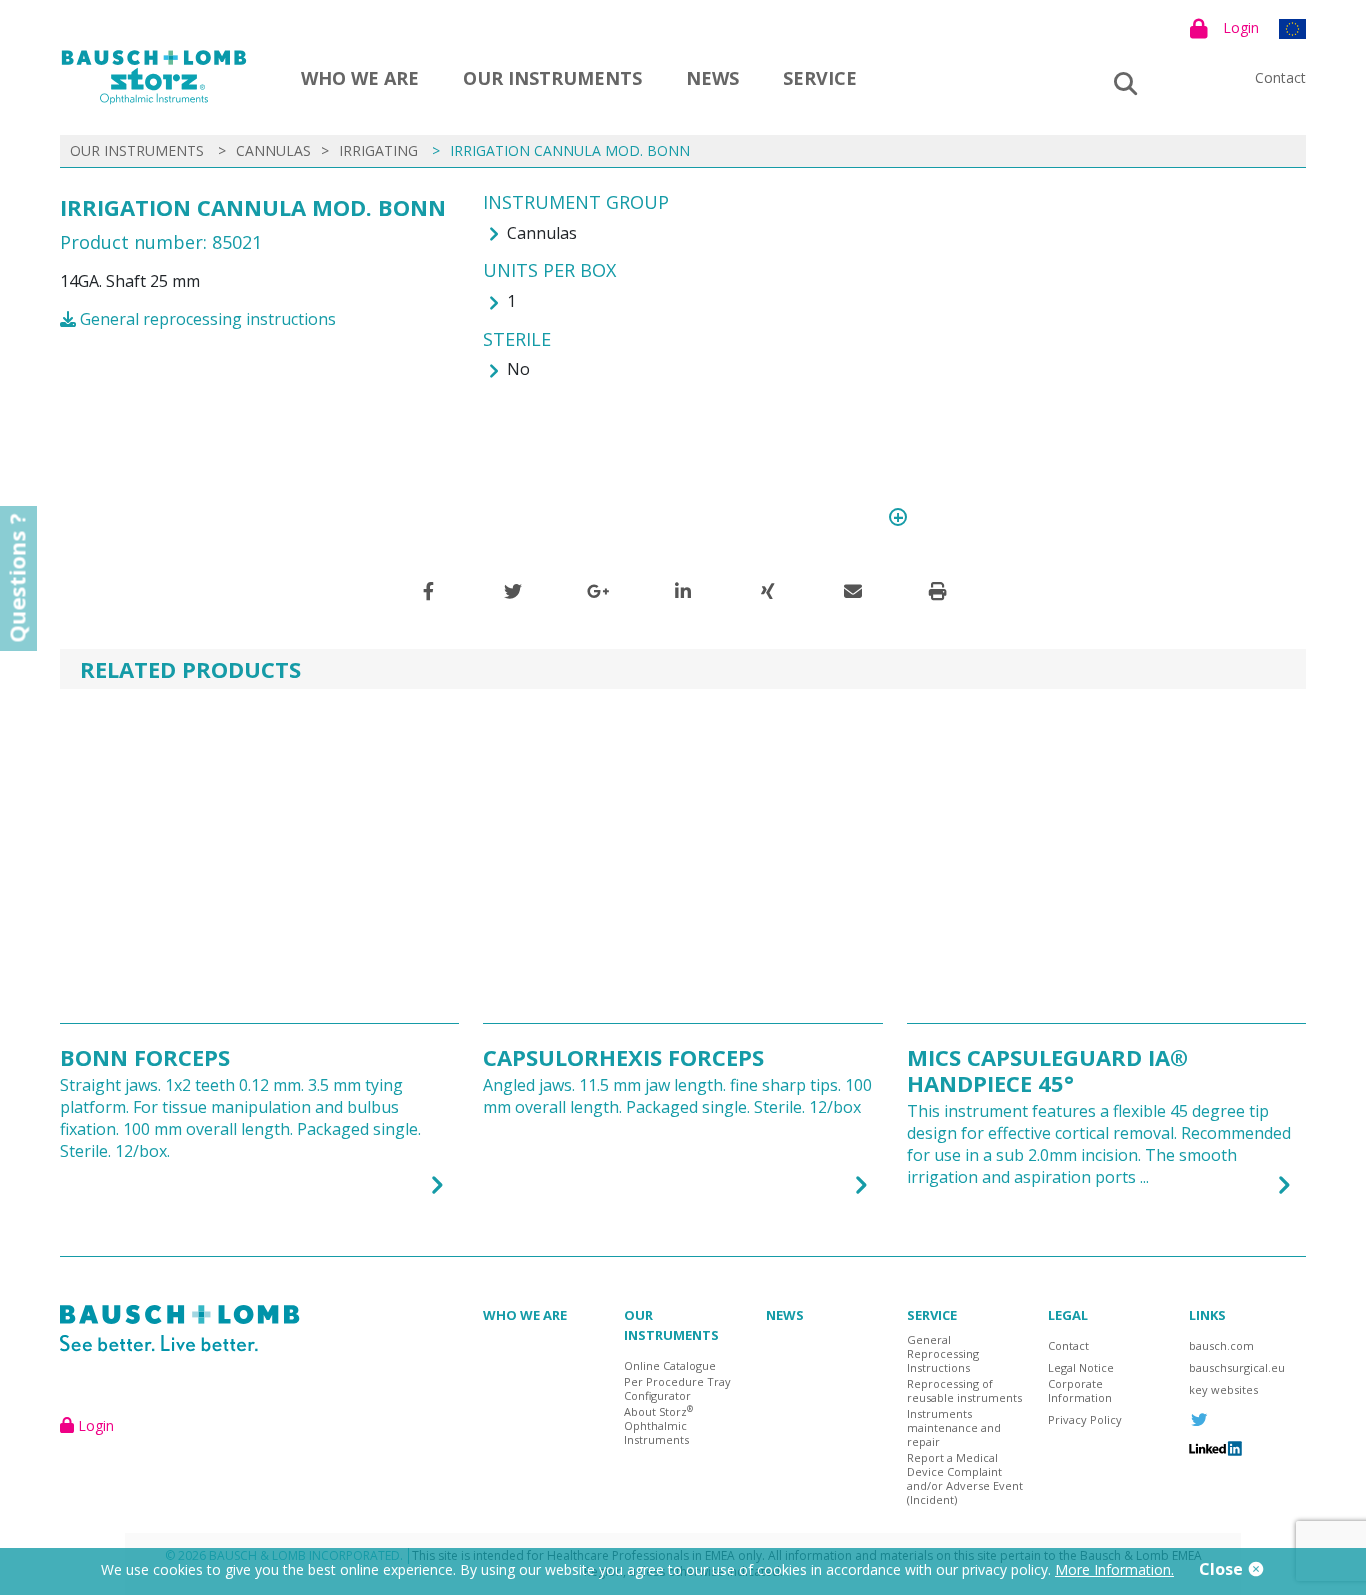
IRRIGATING (378, 150)
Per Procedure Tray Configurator (677, 1389)
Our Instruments (552, 78)
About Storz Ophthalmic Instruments (658, 1426)
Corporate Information (1080, 1391)
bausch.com (1221, 1346)
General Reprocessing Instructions (943, 1354)
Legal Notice (1081, 1368)
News (712, 78)
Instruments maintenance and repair (954, 1428)
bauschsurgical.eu (1237, 1368)
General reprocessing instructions (206, 319)
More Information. (1114, 1569)
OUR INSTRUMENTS (137, 150)
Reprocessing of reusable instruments (964, 1391)
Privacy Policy (1085, 1420)
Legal (1068, 1315)
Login (1241, 27)
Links (1207, 1315)
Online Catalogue (670, 1366)
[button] (428, 591)
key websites (1223, 1390)
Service (820, 78)
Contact (1280, 77)
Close (1223, 1569)
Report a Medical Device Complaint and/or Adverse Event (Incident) (965, 1479)
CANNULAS (273, 150)
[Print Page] (938, 591)
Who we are (360, 78)
